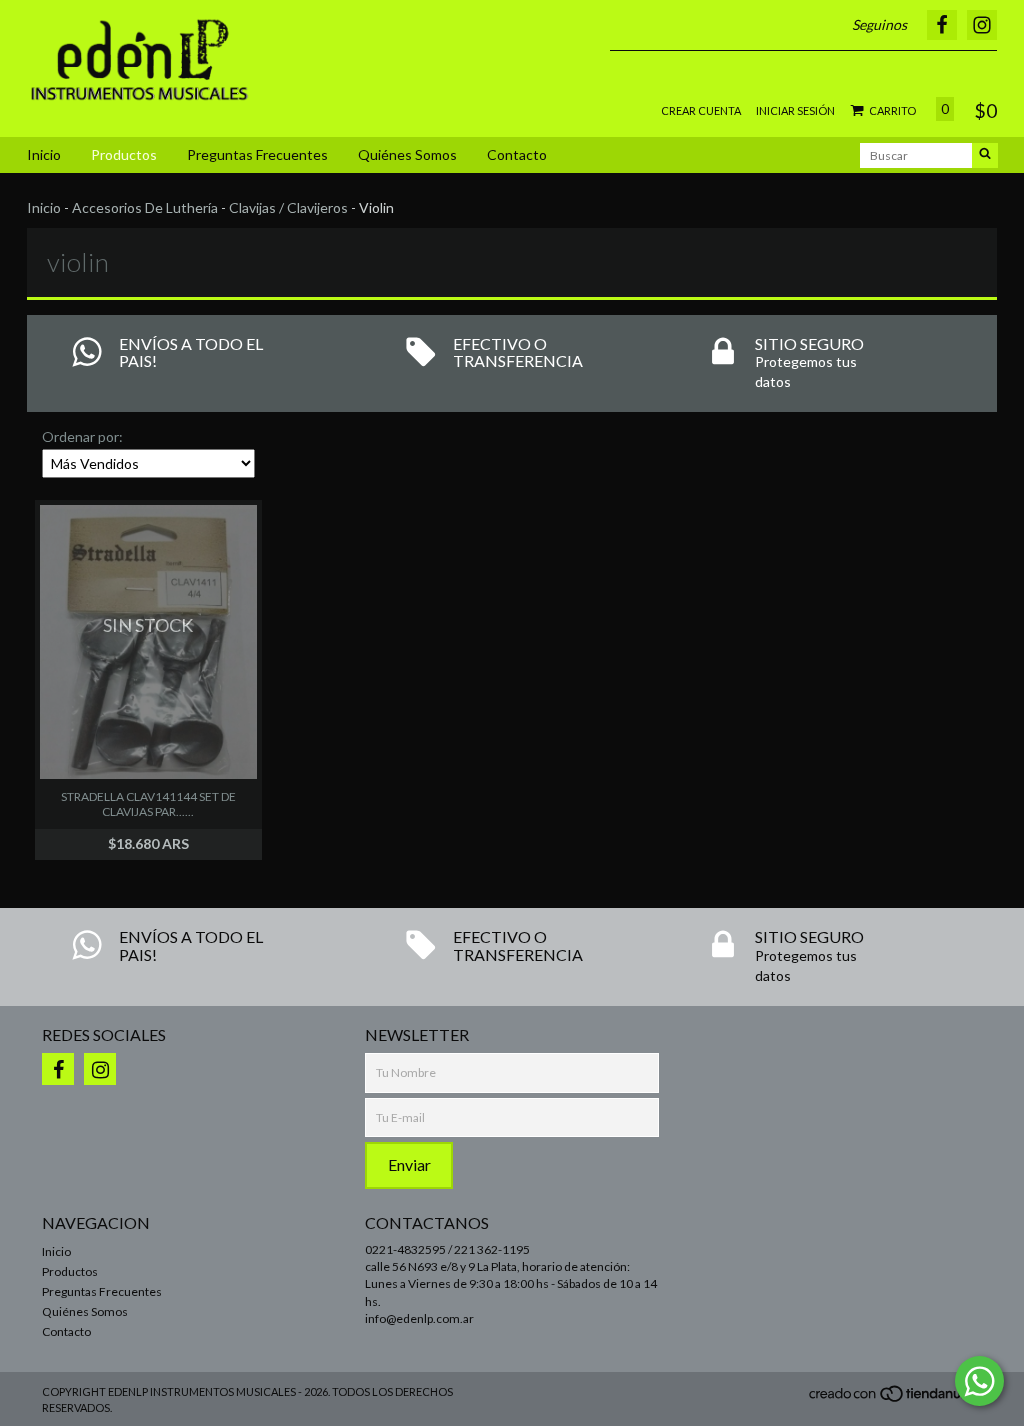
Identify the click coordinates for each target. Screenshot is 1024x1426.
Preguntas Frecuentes (257, 154)
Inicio (44, 154)
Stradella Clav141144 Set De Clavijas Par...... (148, 804)
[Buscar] (985, 155)
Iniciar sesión (795, 110)
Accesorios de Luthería (145, 207)
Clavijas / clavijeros (288, 207)
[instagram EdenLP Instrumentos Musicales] (100, 1069)
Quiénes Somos (407, 154)
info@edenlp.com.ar (419, 1318)
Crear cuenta (701, 110)
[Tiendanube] (894, 1399)
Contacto (517, 154)
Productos (124, 154)
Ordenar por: (82, 436)
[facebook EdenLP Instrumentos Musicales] (58, 1069)
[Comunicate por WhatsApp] (979, 1381)
